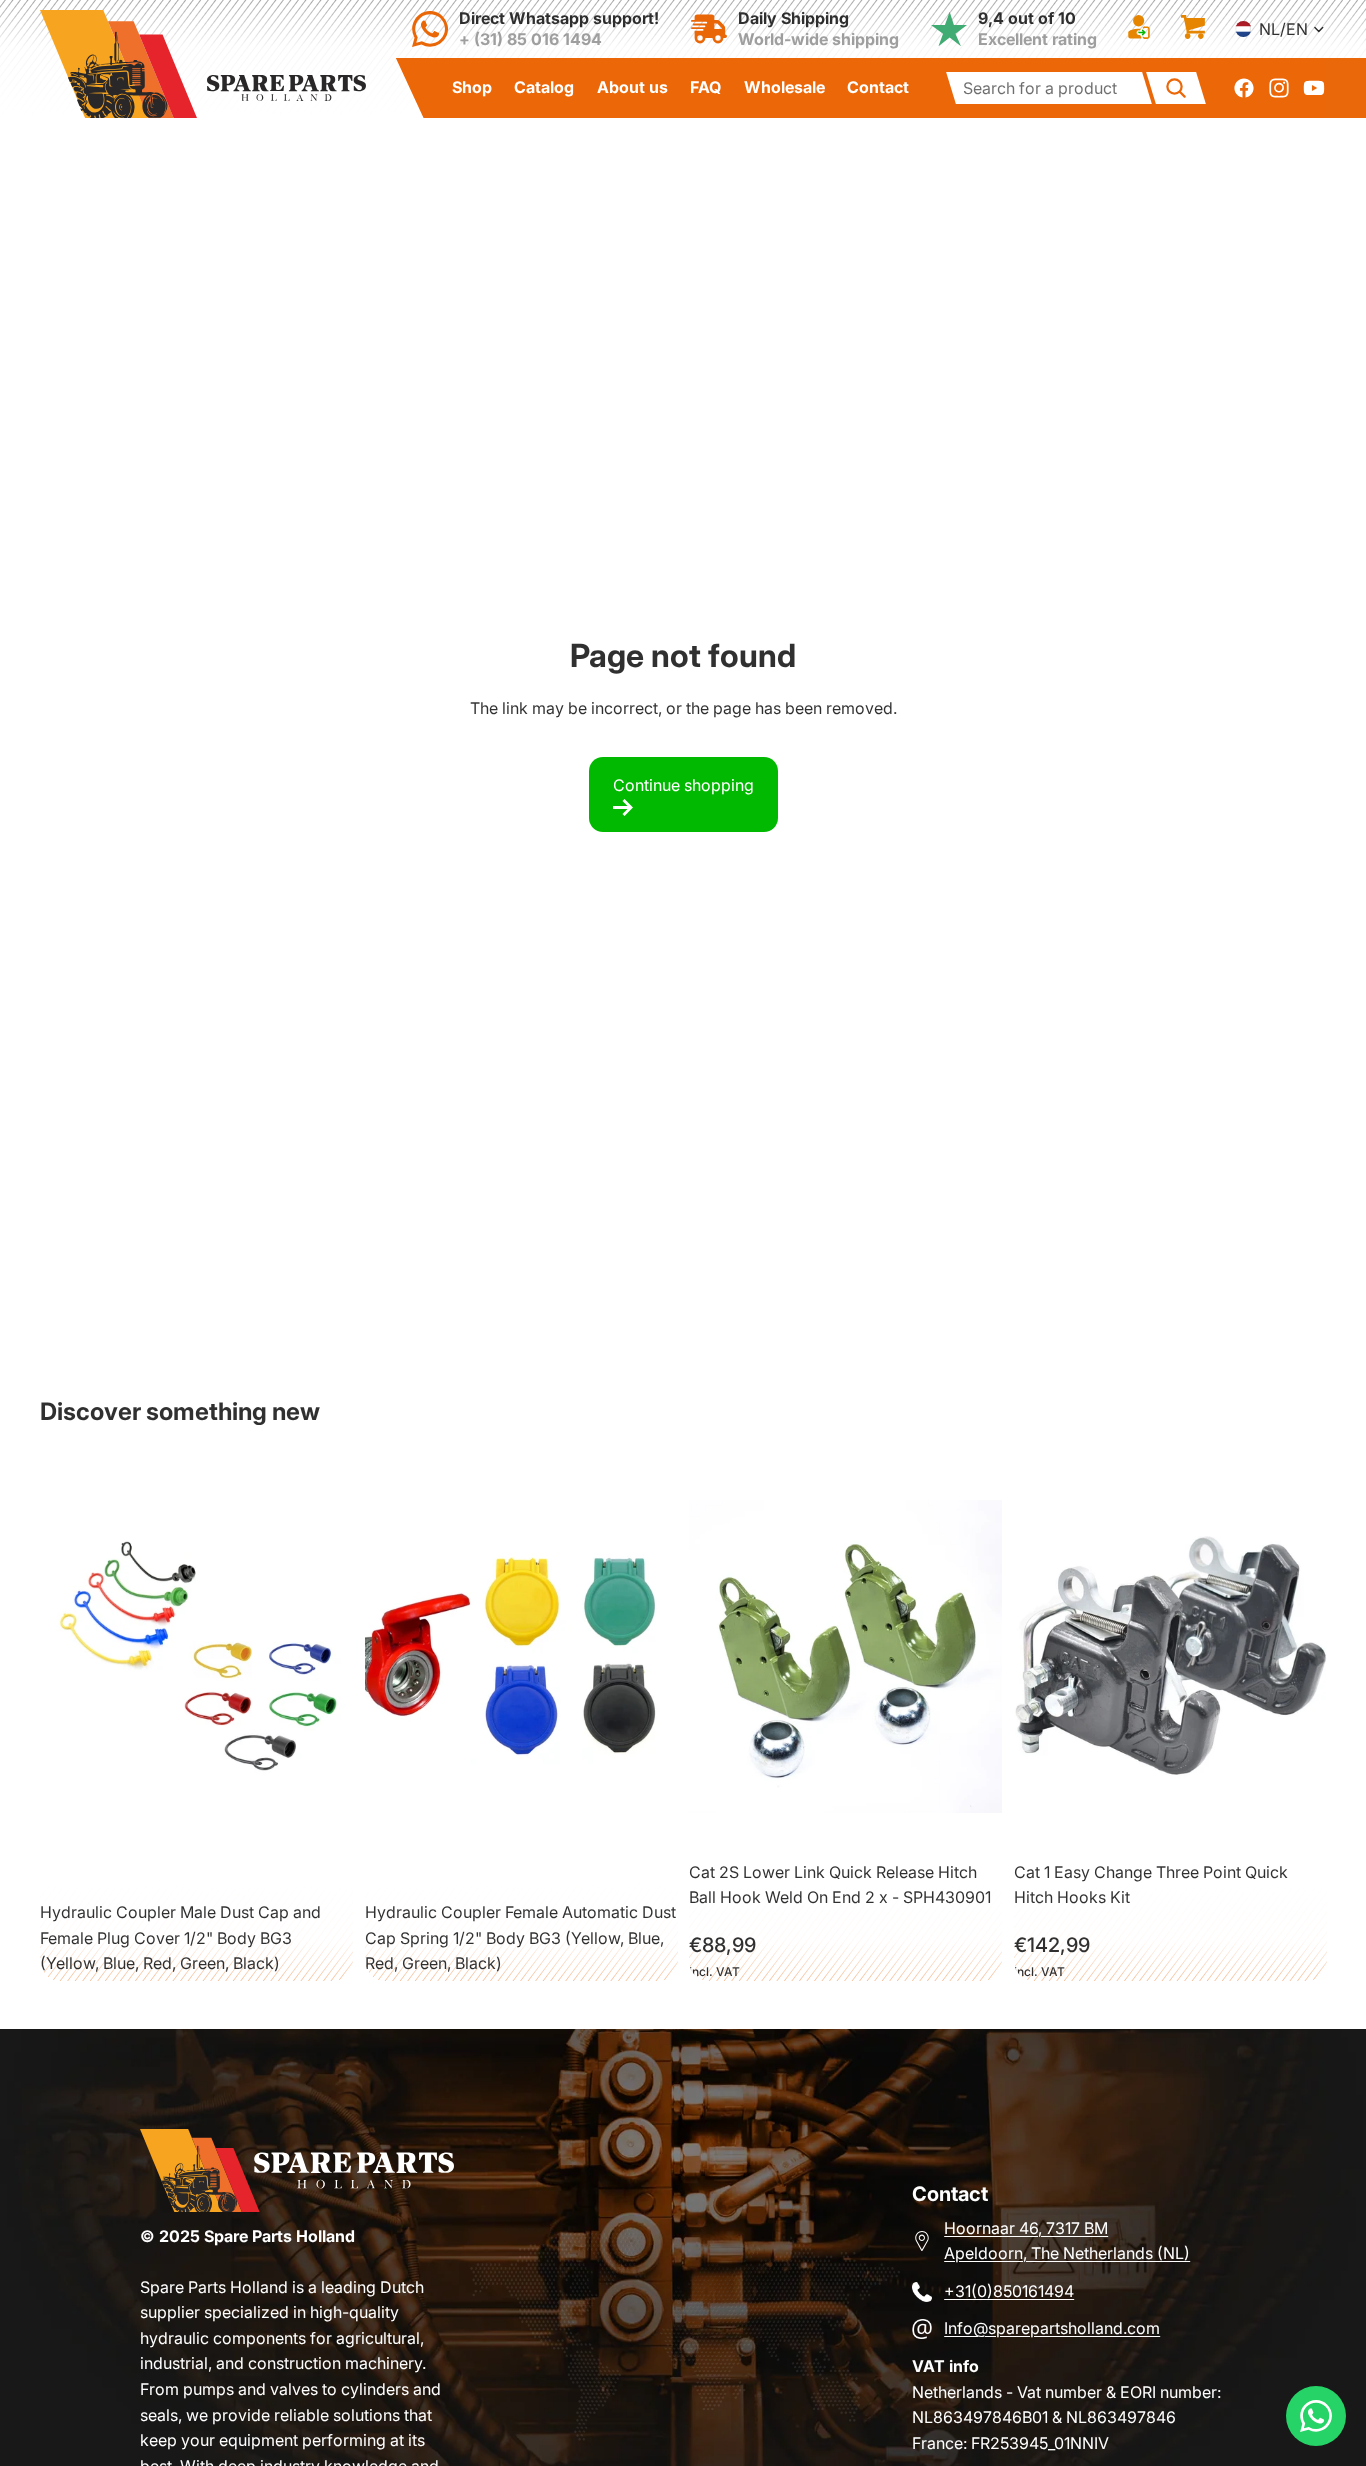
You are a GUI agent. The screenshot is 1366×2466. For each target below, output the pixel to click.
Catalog (544, 87)
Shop (472, 87)
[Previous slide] (95, 1657)
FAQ (705, 87)
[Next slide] (303, 1657)
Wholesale (784, 87)
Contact (878, 87)
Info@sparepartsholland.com (1052, 2328)
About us (632, 87)
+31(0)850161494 (1009, 2291)
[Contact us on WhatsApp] (1316, 2416)
